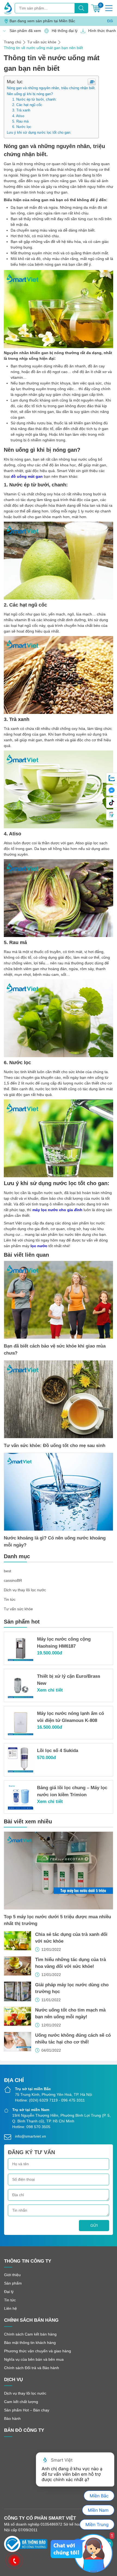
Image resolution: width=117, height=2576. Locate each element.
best (7, 1571)
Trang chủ (13, 42)
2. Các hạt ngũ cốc (27, 105)
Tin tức (10, 1599)
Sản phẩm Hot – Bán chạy (27, 2410)
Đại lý (9, 2292)
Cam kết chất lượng (21, 2402)
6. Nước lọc (22, 127)
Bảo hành (12, 2418)
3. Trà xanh (21, 110)
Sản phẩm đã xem (24, 31)
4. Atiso (18, 116)
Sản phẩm (13, 2283)
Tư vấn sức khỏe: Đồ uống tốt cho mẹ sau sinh (55, 1446)
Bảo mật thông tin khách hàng (30, 2343)
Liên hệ (10, 2308)
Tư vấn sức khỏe (42, 42)
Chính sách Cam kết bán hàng (30, 2334)
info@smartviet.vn (30, 2136)
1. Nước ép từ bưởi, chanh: (34, 100)
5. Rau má (20, 121)
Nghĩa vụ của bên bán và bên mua (34, 2359)
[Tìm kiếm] (81, 8)
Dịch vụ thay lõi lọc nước (25, 1590)
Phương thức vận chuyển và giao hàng (38, 2351)
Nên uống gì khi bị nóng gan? (30, 94)
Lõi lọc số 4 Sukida (58, 1751)
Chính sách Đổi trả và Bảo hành (32, 2368)
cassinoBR (13, 1580)
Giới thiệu (12, 2275)
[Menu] (109, 8)
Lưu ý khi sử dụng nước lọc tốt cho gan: (39, 132)
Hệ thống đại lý (63, 31)
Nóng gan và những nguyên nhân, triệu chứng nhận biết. (51, 88)
